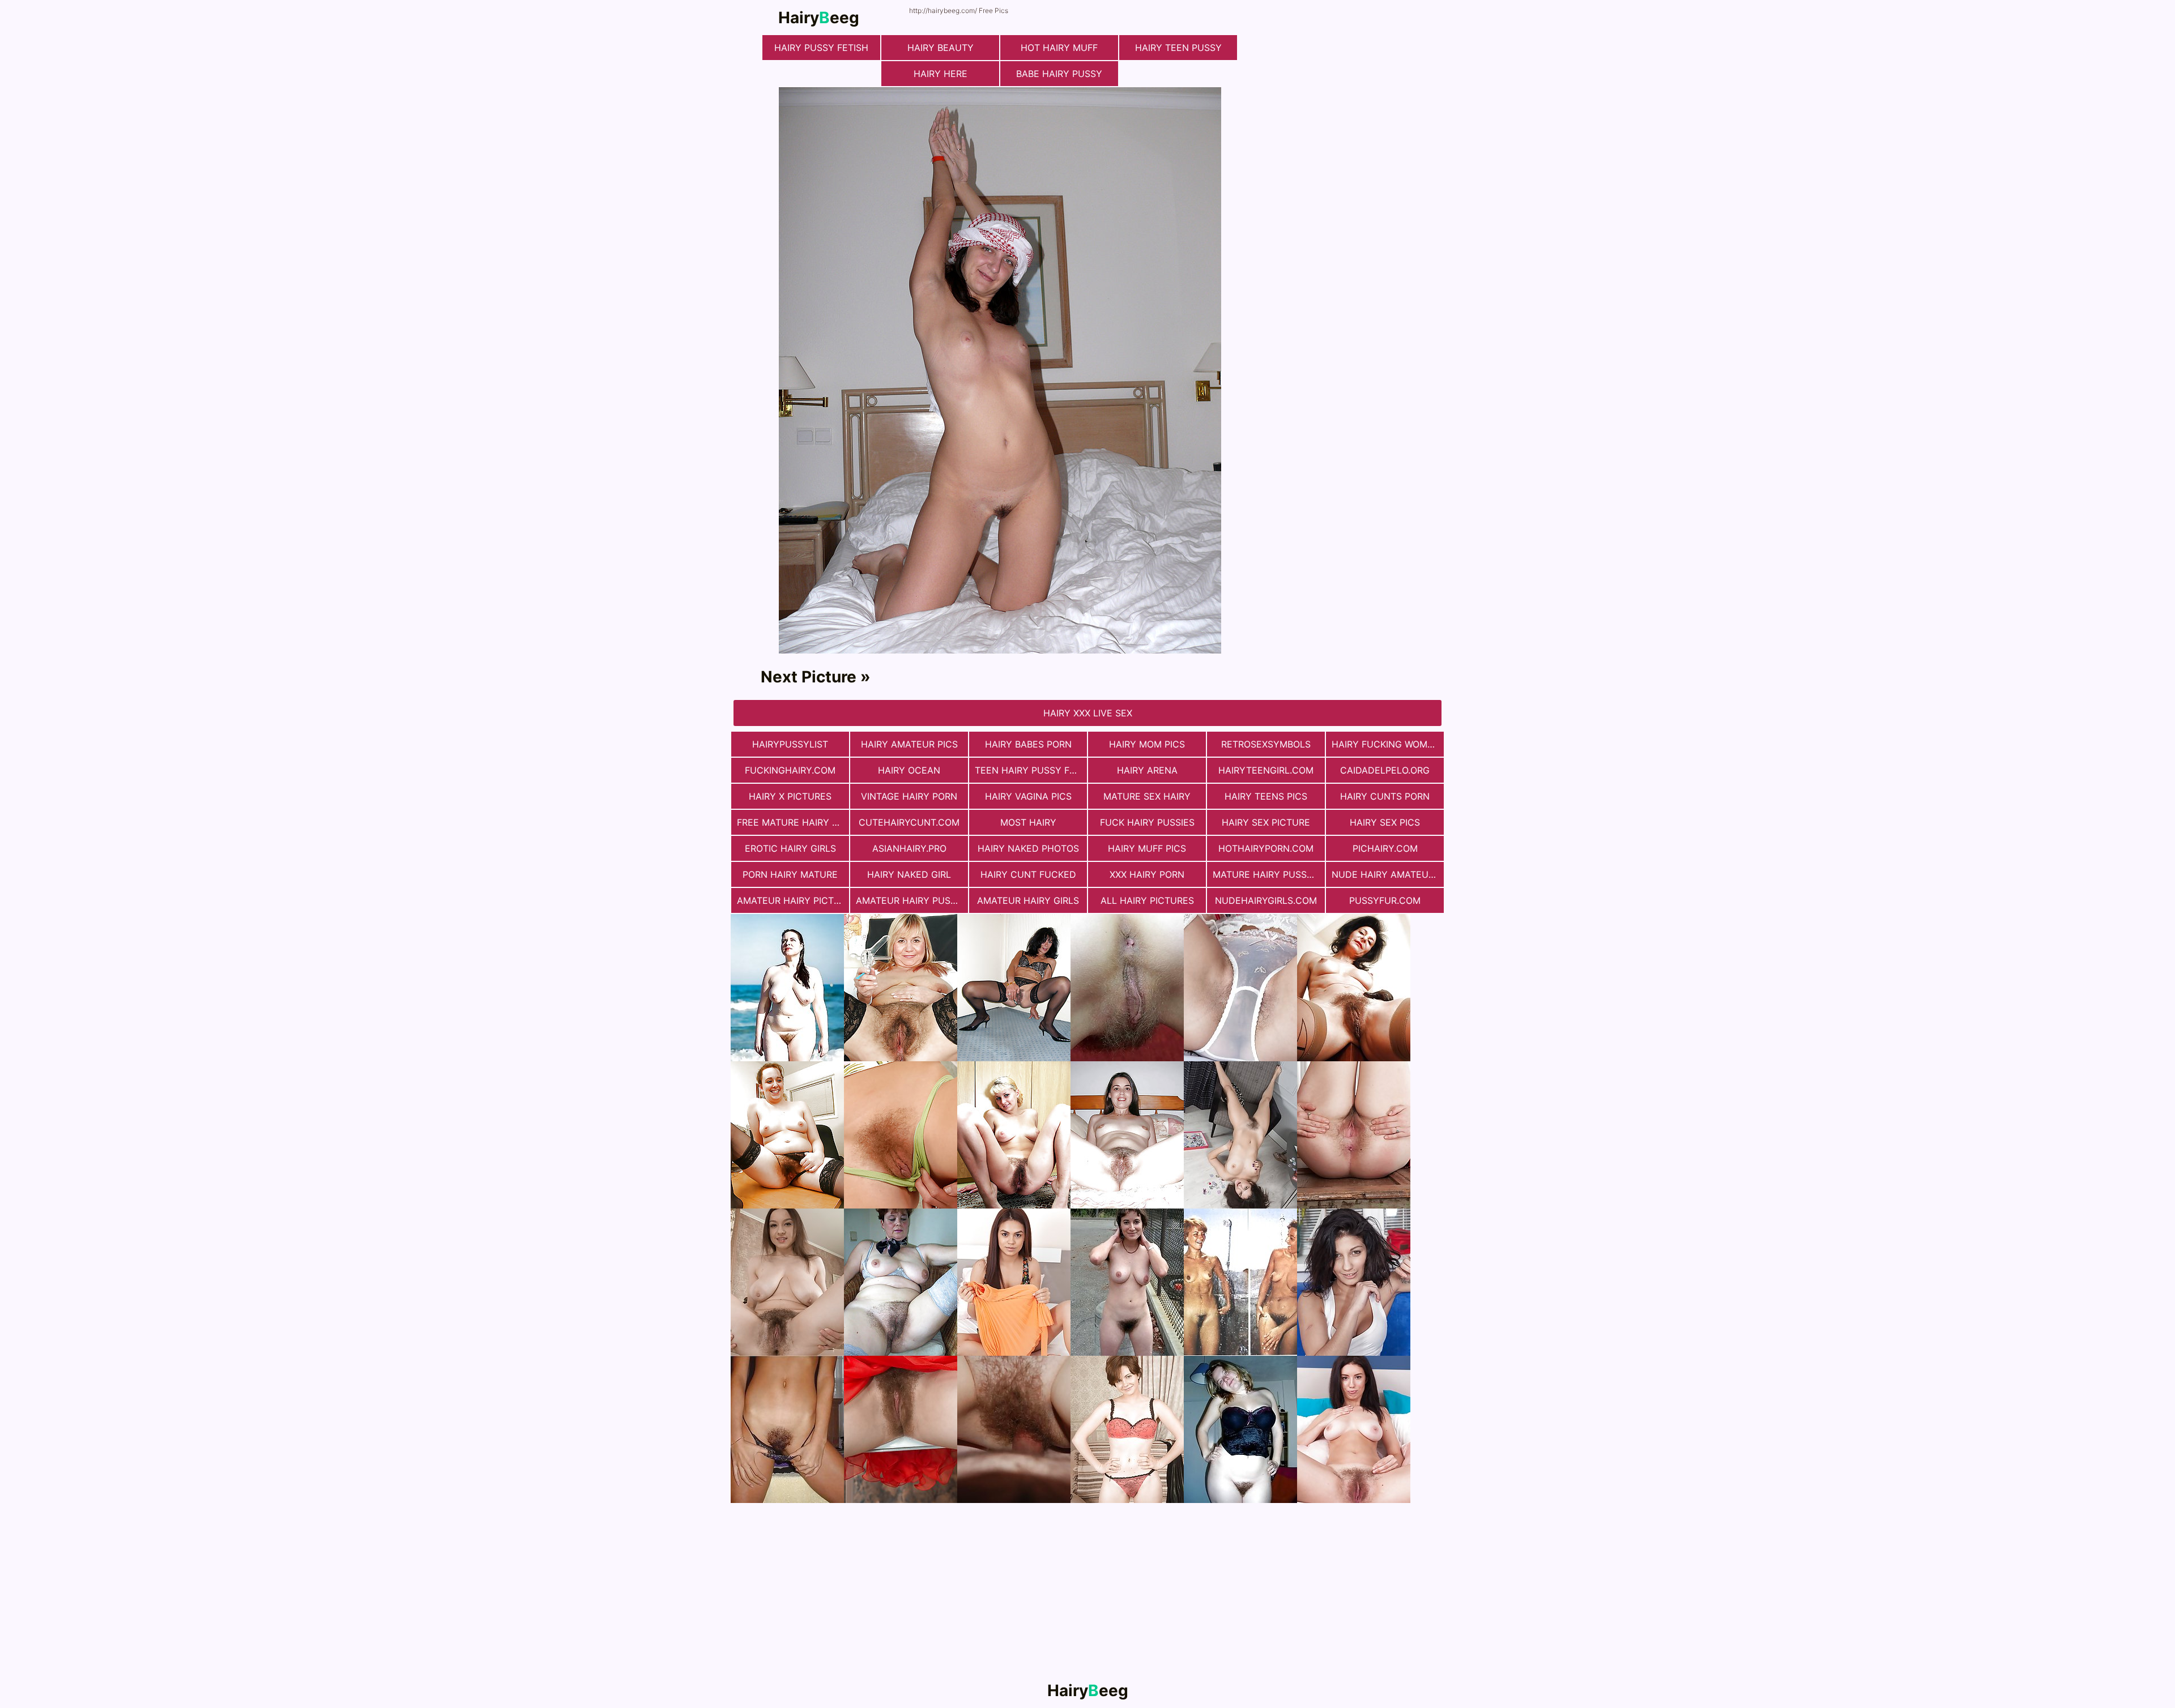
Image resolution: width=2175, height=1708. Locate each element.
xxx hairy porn (1147, 874)
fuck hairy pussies (1147, 822)
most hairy (1028, 822)
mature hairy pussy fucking (1269, 874)
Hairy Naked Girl (909, 874)
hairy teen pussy (1178, 48)
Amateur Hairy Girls (1028, 900)
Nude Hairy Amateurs (1386, 874)
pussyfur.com (1385, 900)
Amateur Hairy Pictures (793, 900)
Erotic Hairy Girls (790, 848)
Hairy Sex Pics (1385, 822)
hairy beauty (941, 48)
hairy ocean (909, 770)
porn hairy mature (790, 874)
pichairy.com (1385, 848)
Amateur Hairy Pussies (912, 900)
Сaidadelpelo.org (1385, 770)
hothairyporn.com (1266, 848)
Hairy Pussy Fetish (821, 48)
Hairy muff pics (1147, 848)
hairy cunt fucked (1028, 874)
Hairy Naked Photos (1028, 848)
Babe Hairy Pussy (1059, 74)
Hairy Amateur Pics (909, 744)
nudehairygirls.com (1266, 900)
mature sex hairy (1147, 796)
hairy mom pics (1147, 744)
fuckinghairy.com (790, 770)
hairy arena (1147, 770)
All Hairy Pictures (1147, 900)
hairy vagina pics (1028, 796)
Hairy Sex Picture (1266, 822)
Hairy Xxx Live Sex (1088, 713)
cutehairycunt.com (909, 822)
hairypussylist (790, 744)
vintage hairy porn (909, 796)
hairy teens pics (1266, 796)
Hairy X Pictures (790, 796)
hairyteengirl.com (1266, 770)
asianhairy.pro (909, 848)
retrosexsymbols (1266, 744)
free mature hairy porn (793, 822)
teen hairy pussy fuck (1031, 770)
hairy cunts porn (1385, 796)
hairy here (941, 74)
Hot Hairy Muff (1059, 48)
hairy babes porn (1028, 744)
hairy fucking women (1386, 744)
